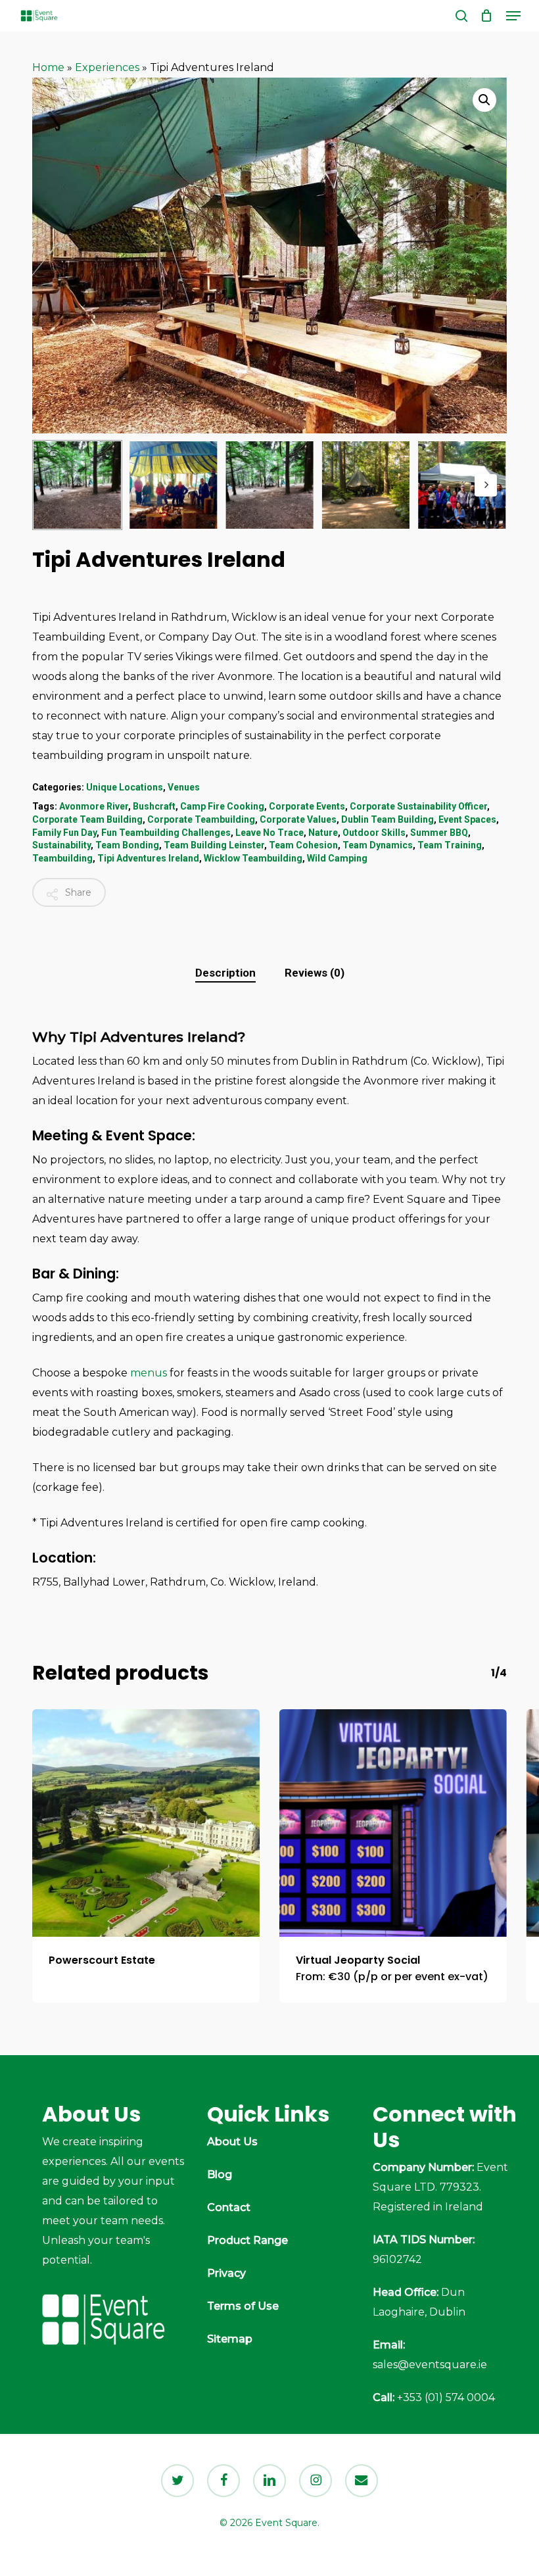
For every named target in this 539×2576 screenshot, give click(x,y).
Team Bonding (127, 845)
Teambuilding (62, 858)
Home (48, 67)
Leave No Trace (269, 833)
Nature (323, 833)
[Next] (486, 485)
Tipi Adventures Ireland (148, 858)
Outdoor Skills (374, 833)
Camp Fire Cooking (222, 806)
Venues (184, 787)
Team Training (450, 845)
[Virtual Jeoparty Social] (393, 1823)
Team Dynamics (378, 845)
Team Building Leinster (214, 845)
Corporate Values (298, 819)
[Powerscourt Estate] (146, 1823)
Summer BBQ (439, 833)
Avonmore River (94, 806)
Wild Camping (337, 858)
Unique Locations (125, 787)
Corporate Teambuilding (201, 819)
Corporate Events (307, 806)
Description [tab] (225, 973)
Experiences (107, 67)
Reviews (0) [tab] (315, 973)
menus (149, 1373)
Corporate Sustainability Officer (418, 806)
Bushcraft (154, 806)
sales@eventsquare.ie (430, 2365)
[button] (513, 16)
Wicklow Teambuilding (253, 858)
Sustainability (61, 845)
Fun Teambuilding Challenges (166, 833)
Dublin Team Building (387, 819)
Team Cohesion (303, 845)
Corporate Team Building (87, 819)
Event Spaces (467, 819)
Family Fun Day (64, 833)
